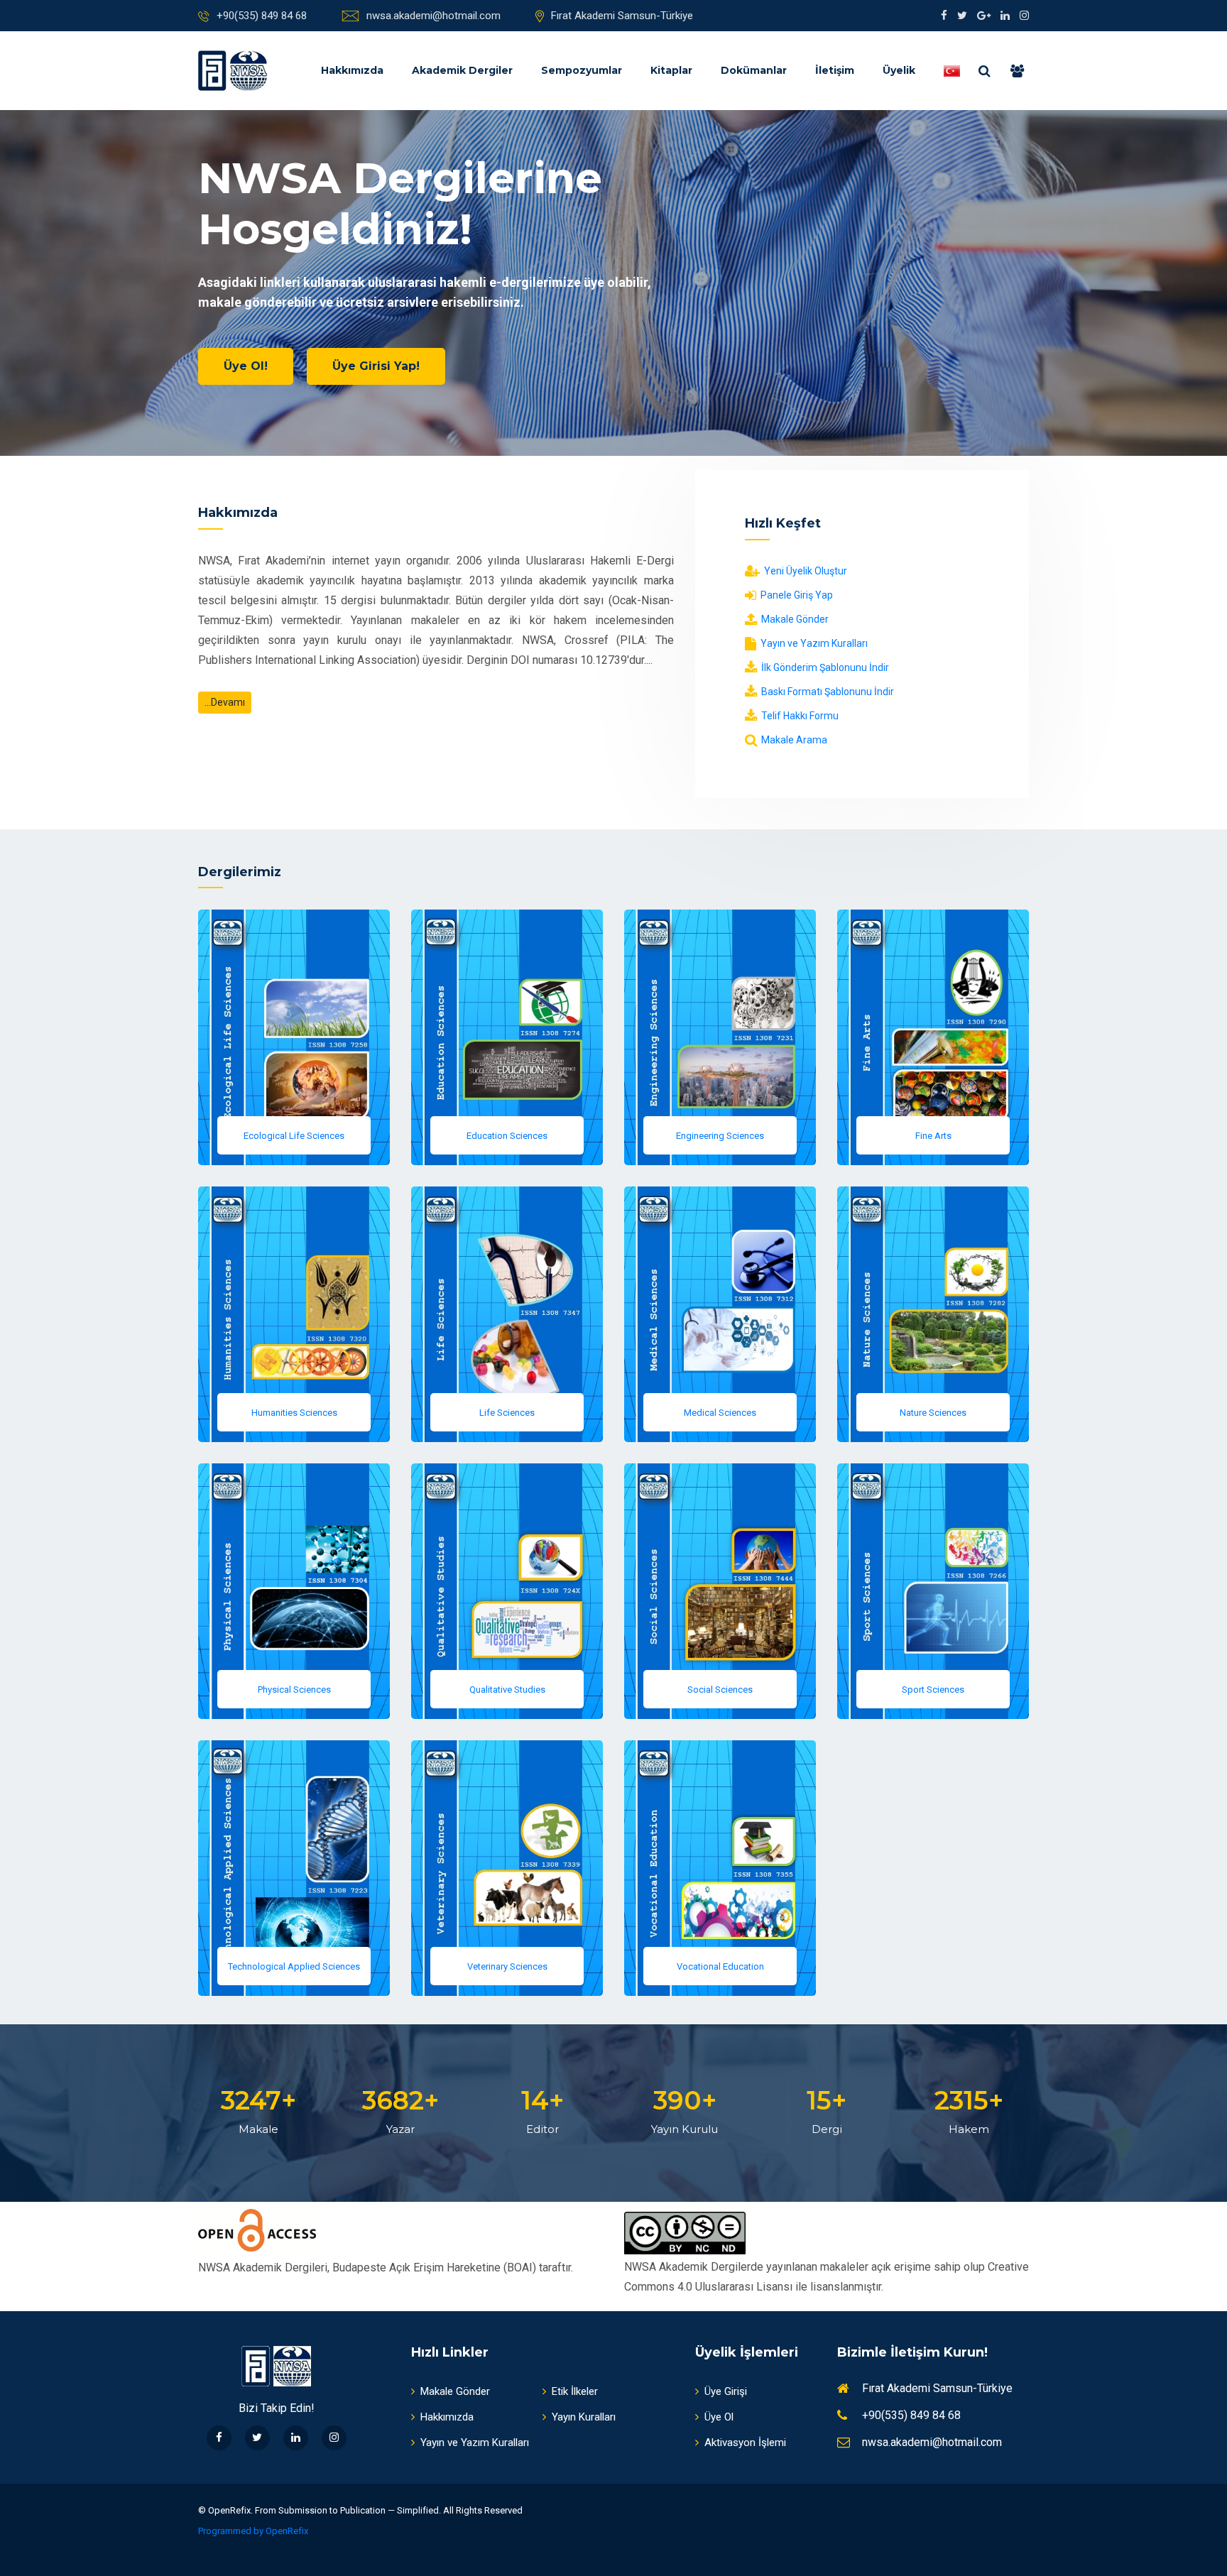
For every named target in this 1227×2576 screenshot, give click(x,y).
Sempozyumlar (582, 70)
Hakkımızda (352, 70)
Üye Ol (719, 2417)
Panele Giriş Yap (796, 595)
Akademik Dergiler (462, 70)
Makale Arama (793, 740)
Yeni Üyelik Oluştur (805, 571)
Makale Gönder (794, 619)
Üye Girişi (726, 2391)
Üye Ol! (246, 366)
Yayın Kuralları (584, 2417)
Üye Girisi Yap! (376, 366)
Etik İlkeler (575, 2391)
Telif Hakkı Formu (799, 716)
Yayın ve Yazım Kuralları (813, 643)
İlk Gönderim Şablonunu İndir (824, 667)
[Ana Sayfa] (233, 71)
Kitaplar (671, 70)
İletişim (835, 70)
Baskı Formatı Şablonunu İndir (827, 692)
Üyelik (899, 70)
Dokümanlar (754, 70)
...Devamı (225, 702)
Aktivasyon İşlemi (745, 2443)
